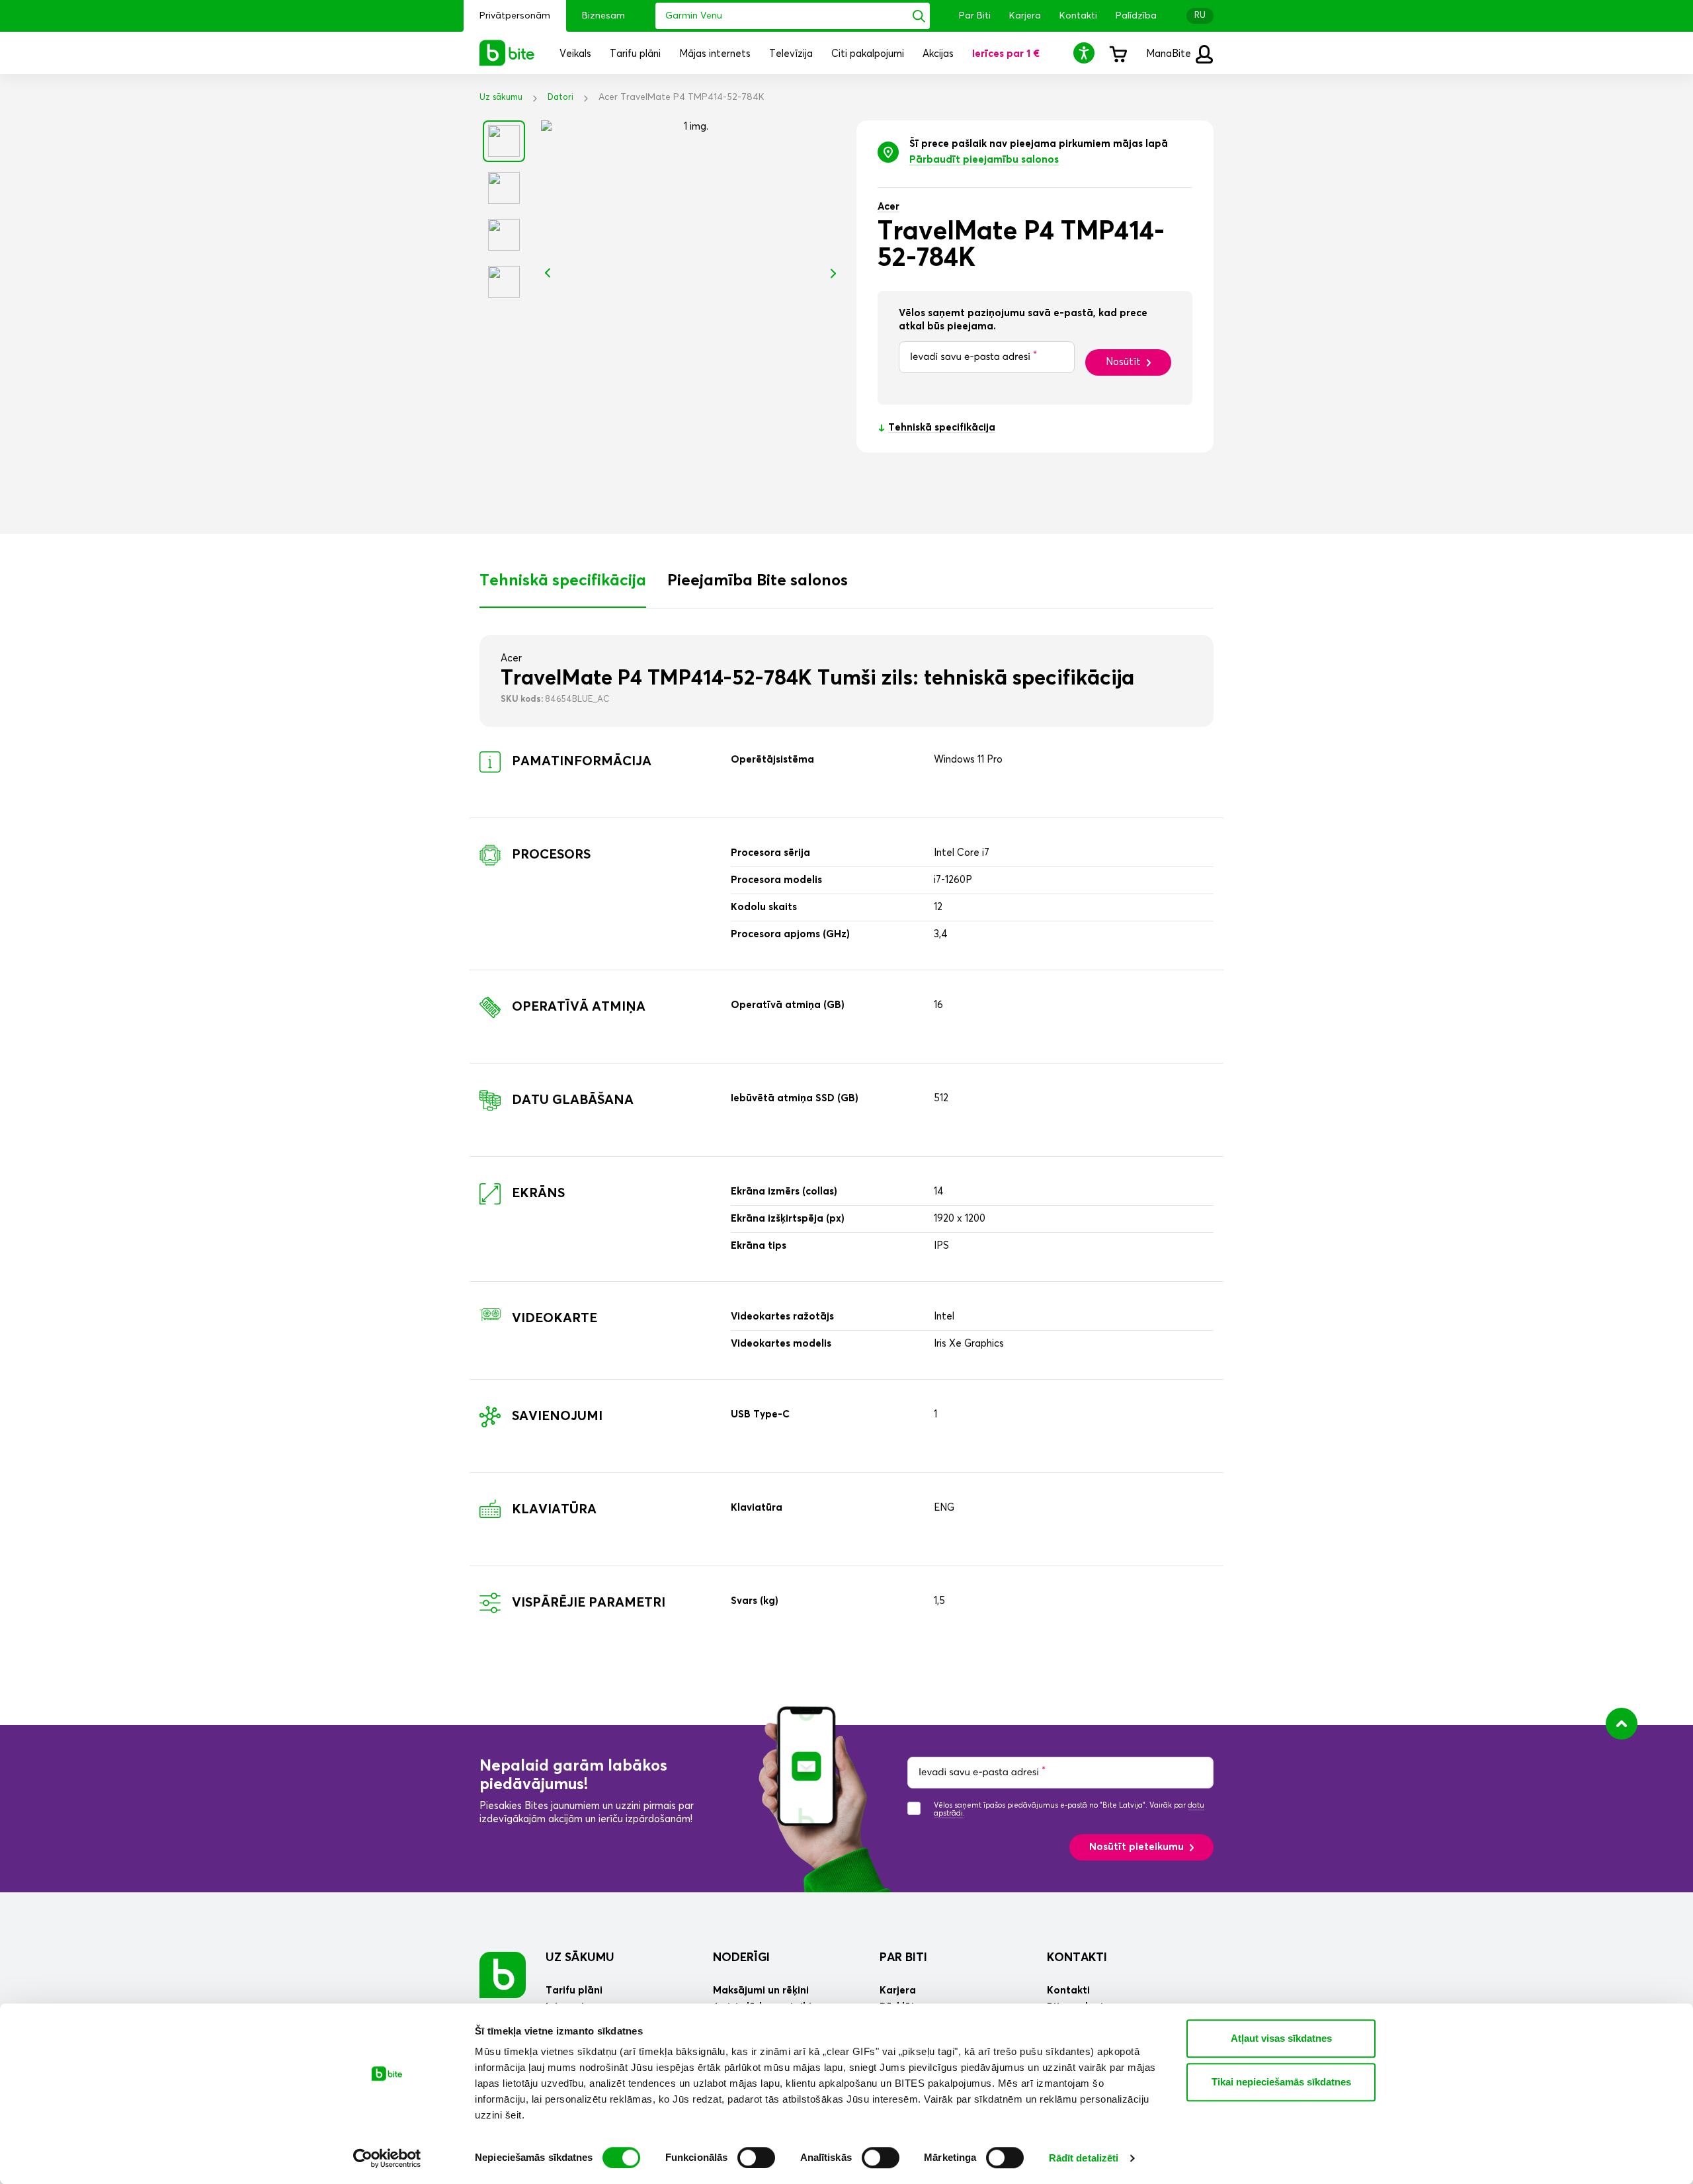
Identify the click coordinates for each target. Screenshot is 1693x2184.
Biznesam (603, 16)
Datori (560, 98)
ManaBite (1170, 54)
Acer (888, 207)
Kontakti (1078, 16)
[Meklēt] (919, 16)
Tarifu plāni (574, 1991)
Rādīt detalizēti (1084, 2158)
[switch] (756, 2158)
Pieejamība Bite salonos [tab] (758, 581)
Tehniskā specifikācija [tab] (563, 581)
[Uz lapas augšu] (1622, 1724)
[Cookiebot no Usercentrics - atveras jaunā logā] (387, 2158)
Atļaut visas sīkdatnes (1281, 2038)
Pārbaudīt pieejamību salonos (984, 160)
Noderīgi (741, 1958)
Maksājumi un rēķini (761, 1991)
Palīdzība (1136, 16)
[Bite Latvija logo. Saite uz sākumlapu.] (507, 53)
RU (1200, 16)
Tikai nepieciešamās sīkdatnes (1281, 2082)
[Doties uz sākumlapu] (503, 1975)
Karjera (1025, 16)
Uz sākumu (501, 98)
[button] (1086, 53)
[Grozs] (1118, 53)
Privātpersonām (515, 16)
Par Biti (975, 16)
